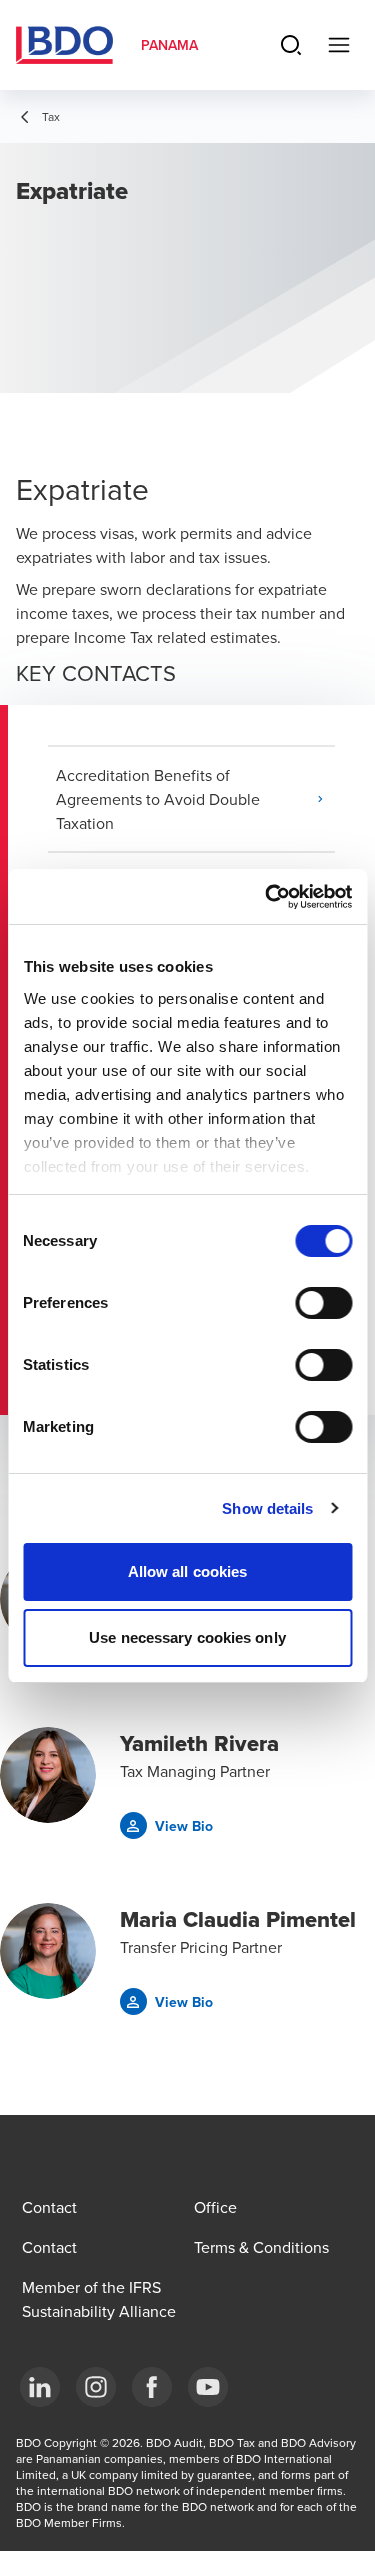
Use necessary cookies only (187, 1637)
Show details (267, 1508)
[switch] (323, 1303)
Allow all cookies (188, 1571)
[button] (195, 799)
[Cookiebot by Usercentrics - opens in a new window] (267, 897)
